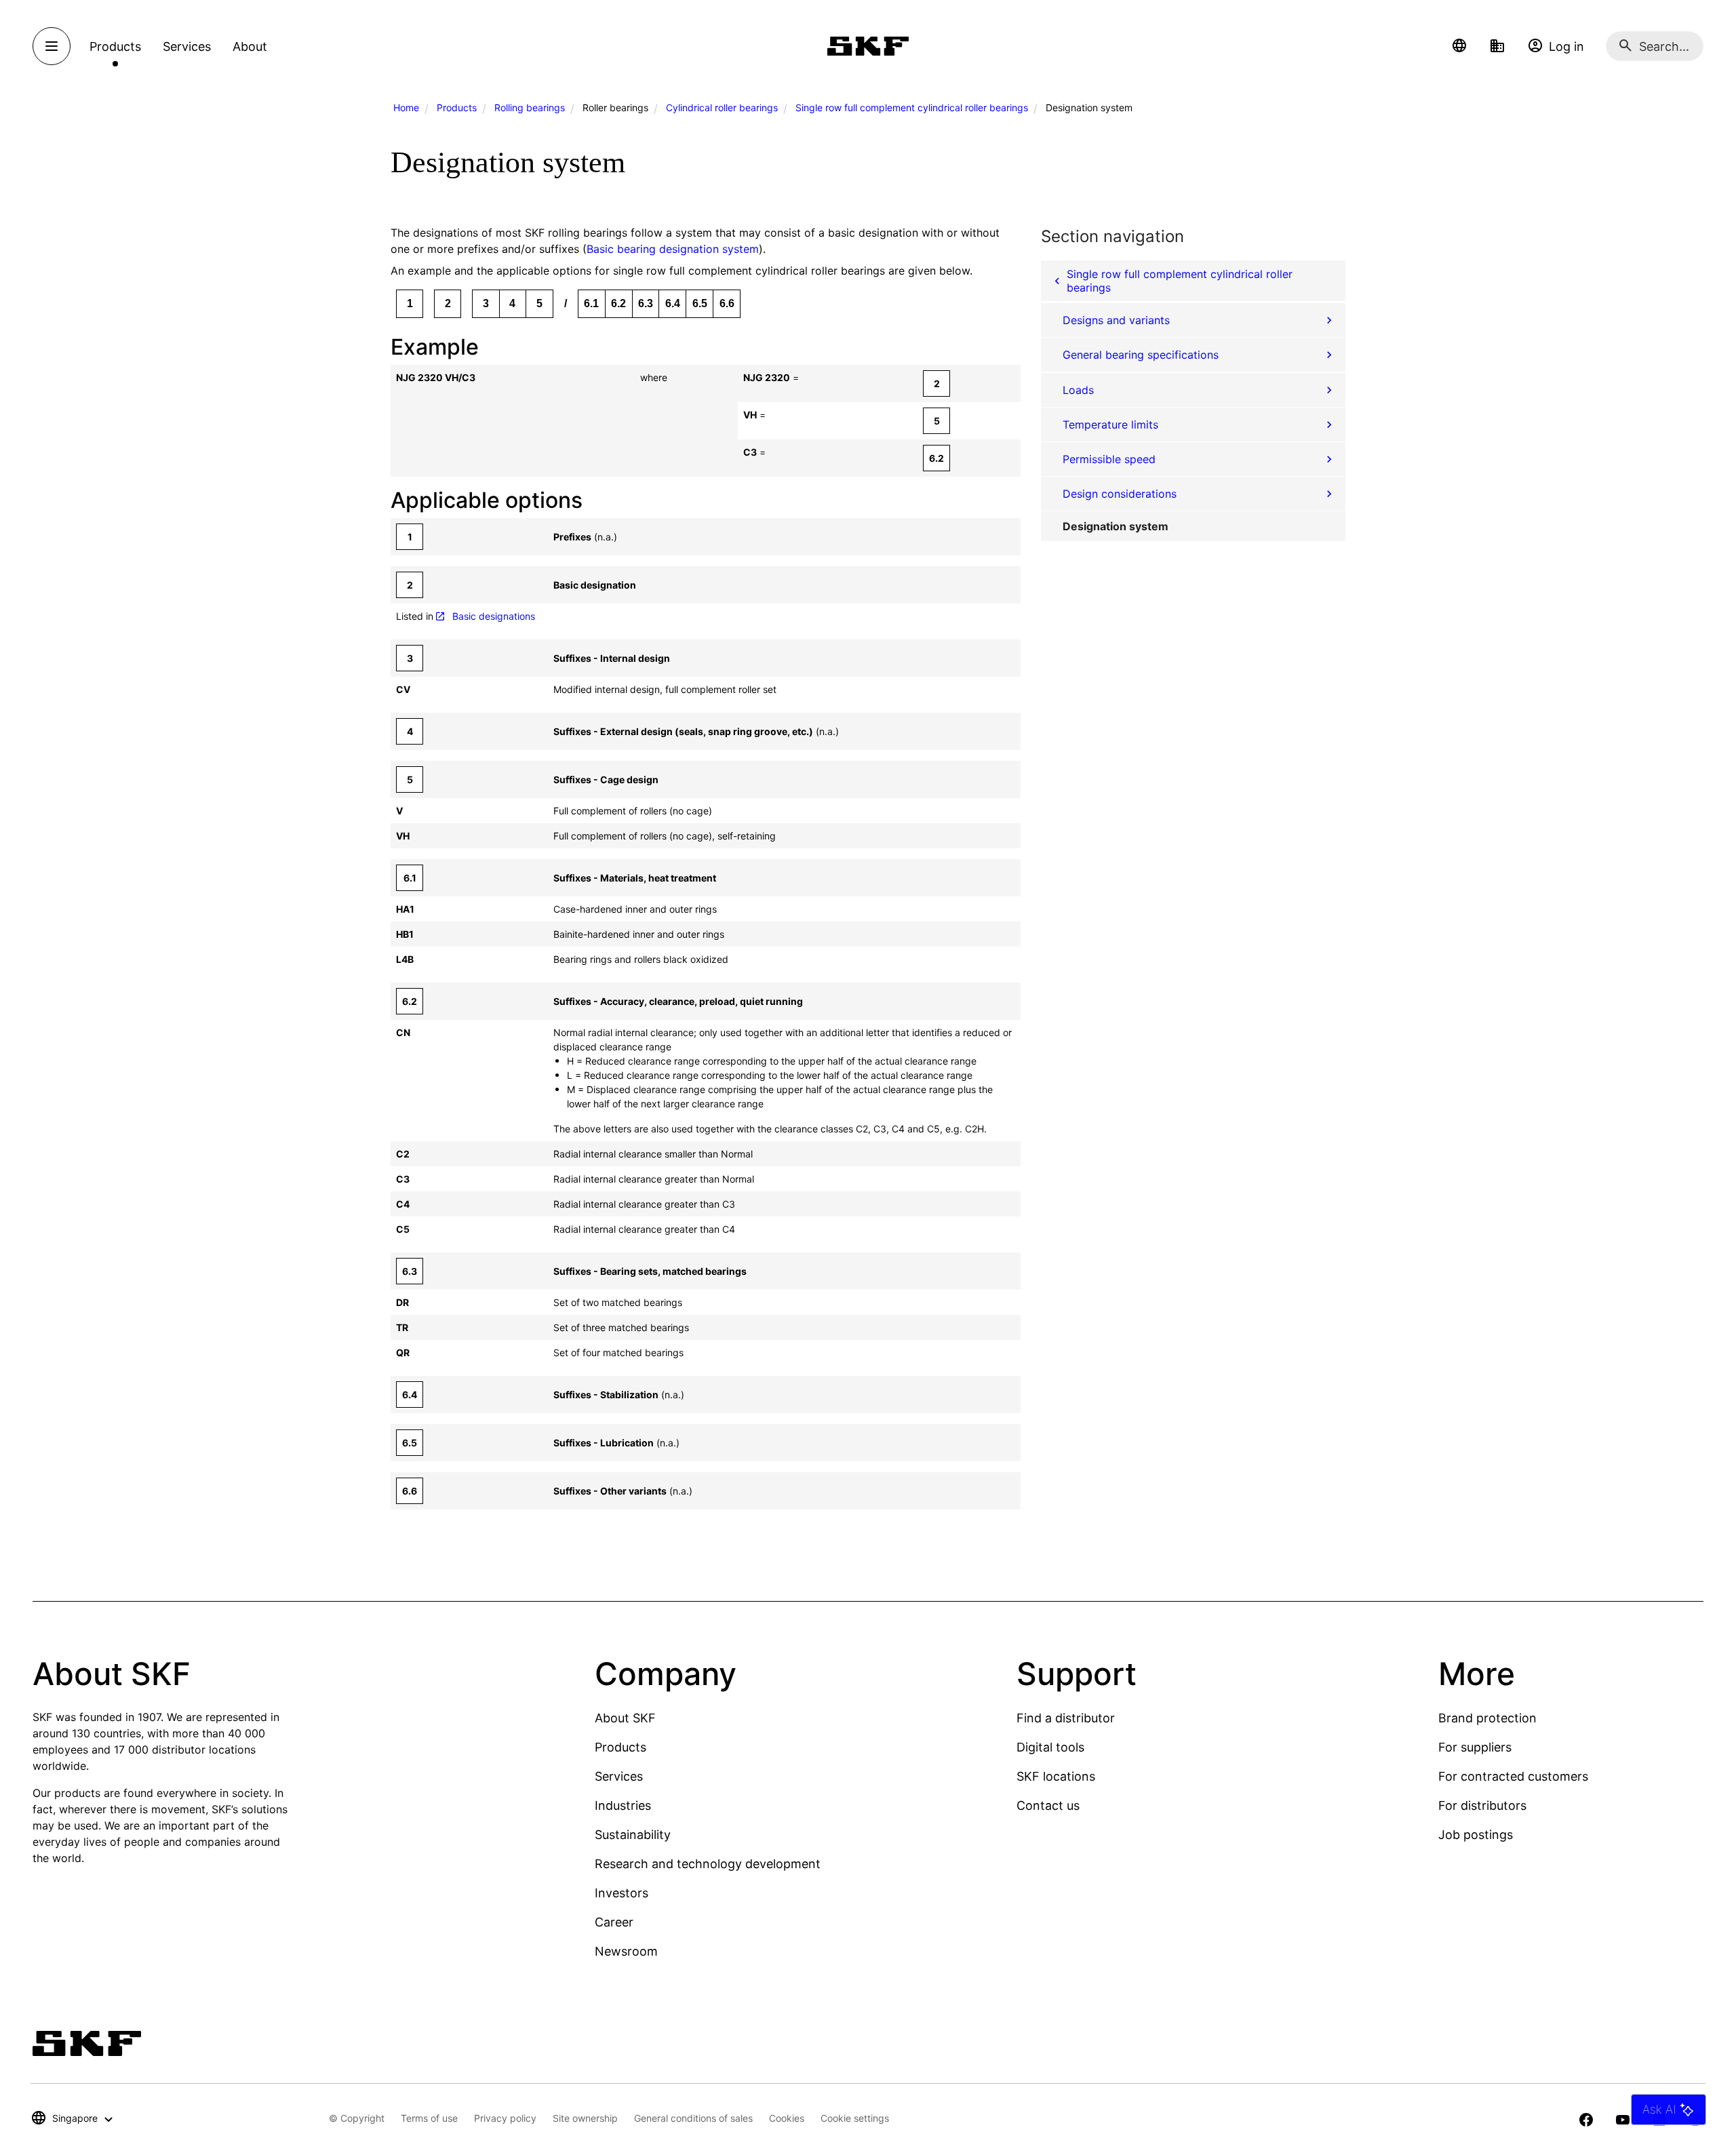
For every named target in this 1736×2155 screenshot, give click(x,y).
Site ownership (585, 2118)
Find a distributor (1066, 1718)
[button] (1459, 46)
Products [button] (115, 46)
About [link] (250, 46)
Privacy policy (505, 2118)
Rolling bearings (530, 107)
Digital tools (1050, 1747)
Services (619, 1776)
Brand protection (1487, 1718)
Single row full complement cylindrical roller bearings (912, 107)
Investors (622, 1893)
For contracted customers (1513, 1776)
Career (614, 1922)
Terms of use (429, 2118)
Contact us (1048, 1805)
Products (457, 107)
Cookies (787, 2118)
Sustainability (633, 1835)
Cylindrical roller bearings (722, 107)
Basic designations (494, 616)
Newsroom (626, 1951)
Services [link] (187, 46)
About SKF (625, 1718)
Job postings (1476, 1835)
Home (406, 107)
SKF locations (1056, 1776)
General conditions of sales (693, 2118)
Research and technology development (708, 1864)
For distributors (1482, 1805)
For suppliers (1475, 1747)
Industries (623, 1805)
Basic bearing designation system (673, 249)
